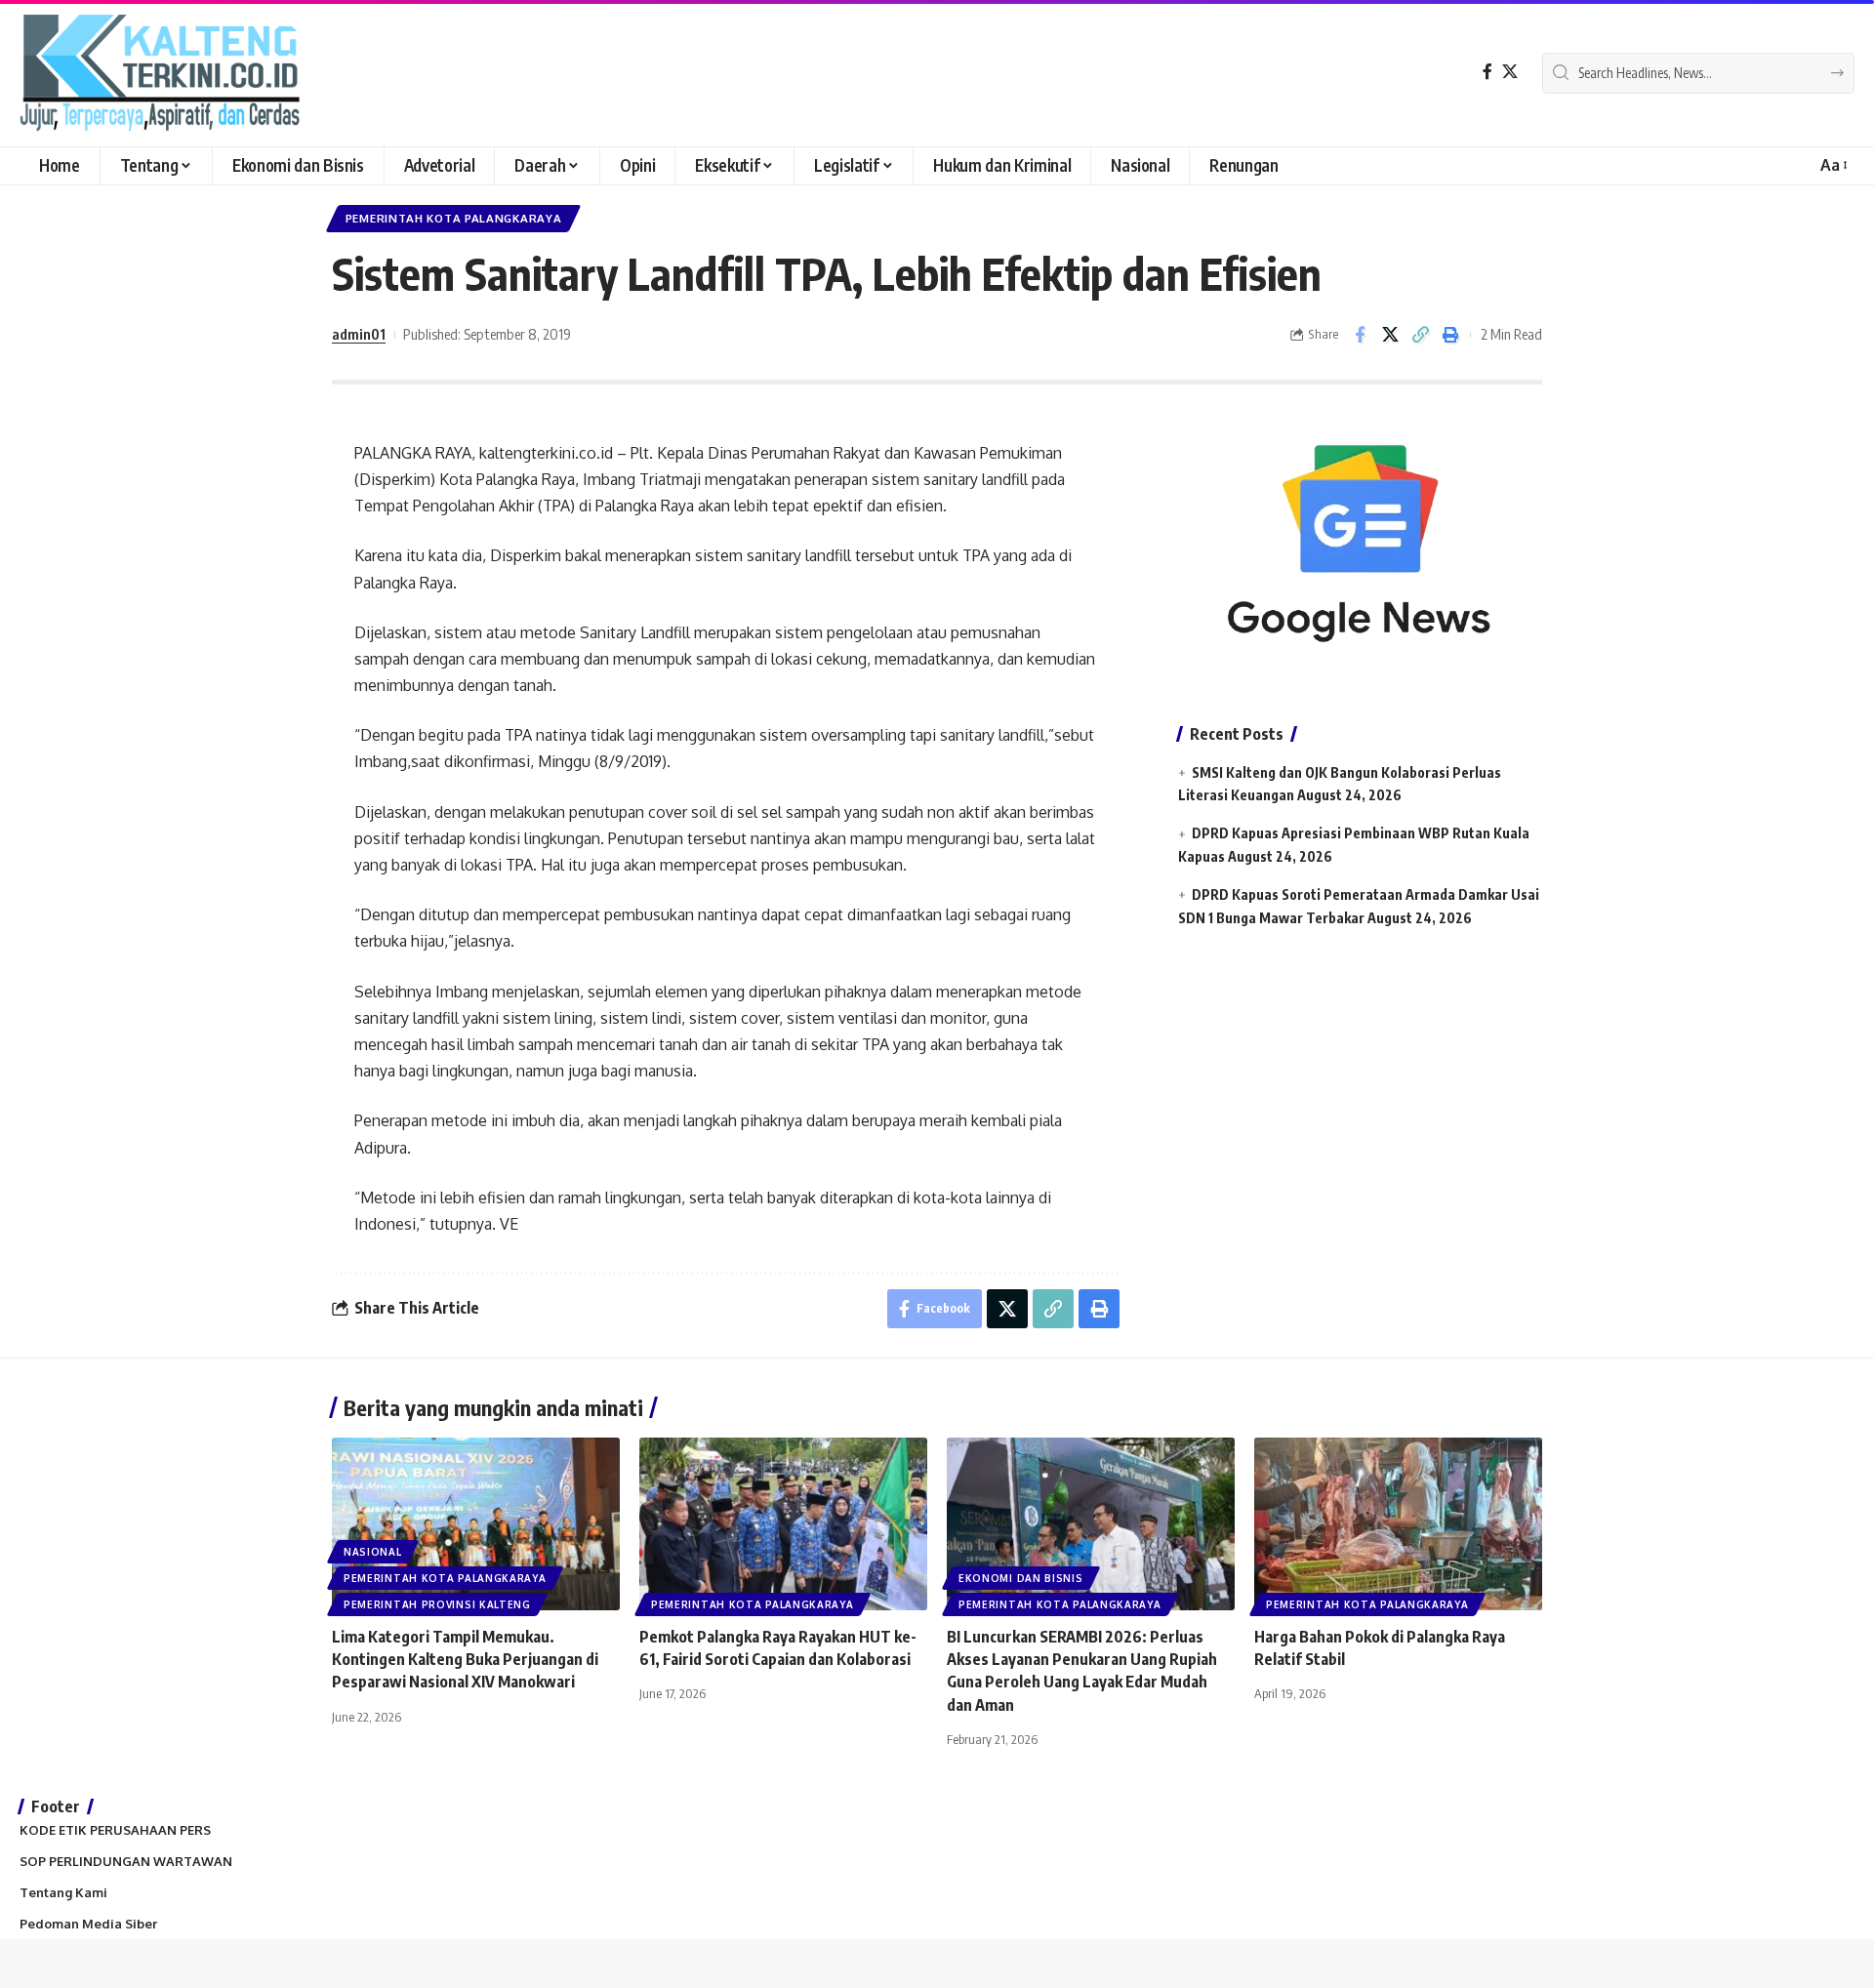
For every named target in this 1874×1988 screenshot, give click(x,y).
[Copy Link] (1420, 335)
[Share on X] (1390, 335)
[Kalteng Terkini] (160, 73)
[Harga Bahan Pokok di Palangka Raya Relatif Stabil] (1398, 1524)
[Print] (1450, 335)
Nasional (373, 1552)
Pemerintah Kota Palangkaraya (454, 218)
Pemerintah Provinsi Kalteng (437, 1604)
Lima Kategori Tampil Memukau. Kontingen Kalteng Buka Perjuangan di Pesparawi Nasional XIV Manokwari (465, 1659)
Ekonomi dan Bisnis (1021, 1578)
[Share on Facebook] (1360, 335)
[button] (1833, 165)
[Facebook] (1487, 72)
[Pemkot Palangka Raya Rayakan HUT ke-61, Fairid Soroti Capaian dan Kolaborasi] (783, 1524)
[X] (1510, 72)
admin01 (359, 334)
